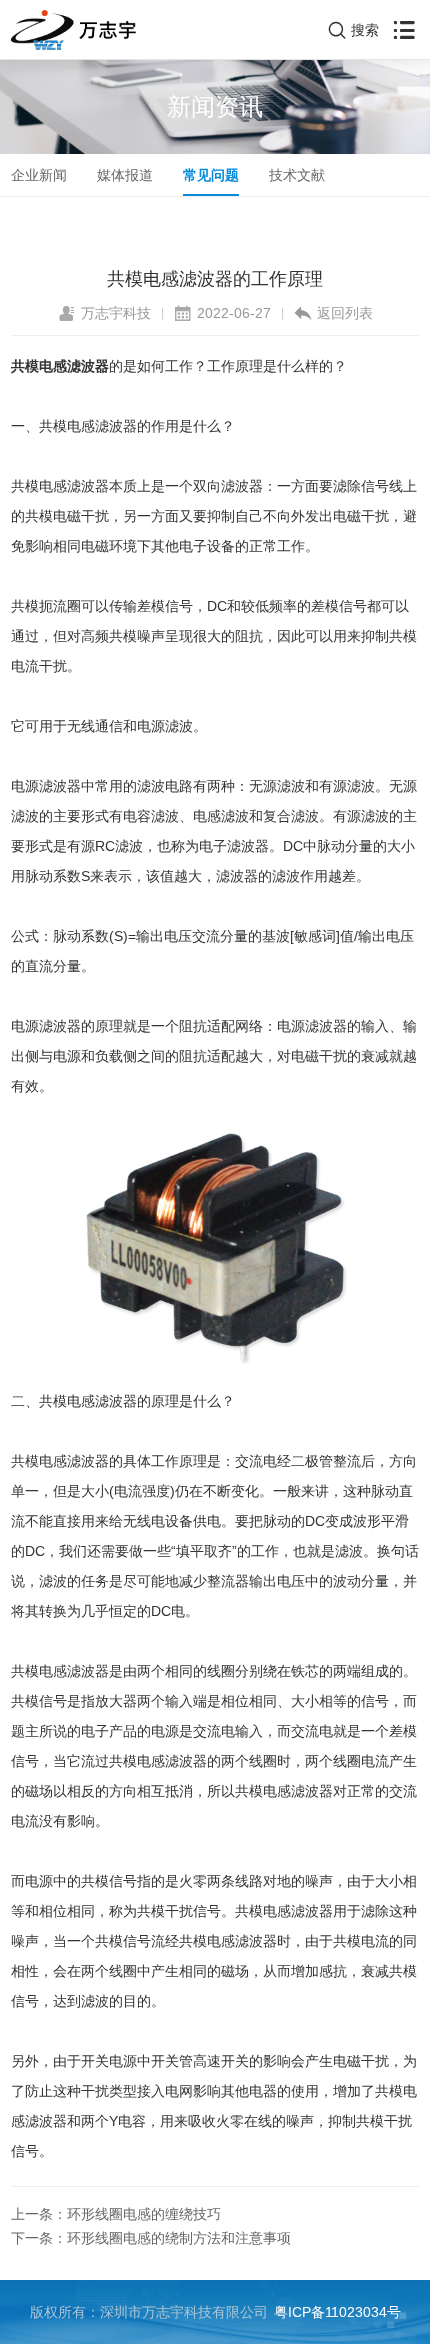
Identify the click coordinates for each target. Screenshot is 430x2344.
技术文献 (297, 175)
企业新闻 (39, 175)
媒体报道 (125, 175)
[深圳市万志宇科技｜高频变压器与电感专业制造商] (73, 30)
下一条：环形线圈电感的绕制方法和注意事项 (151, 2238)
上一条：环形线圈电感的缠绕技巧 (116, 2214)
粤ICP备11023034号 (337, 2312)
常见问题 (211, 175)
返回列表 (345, 313)
